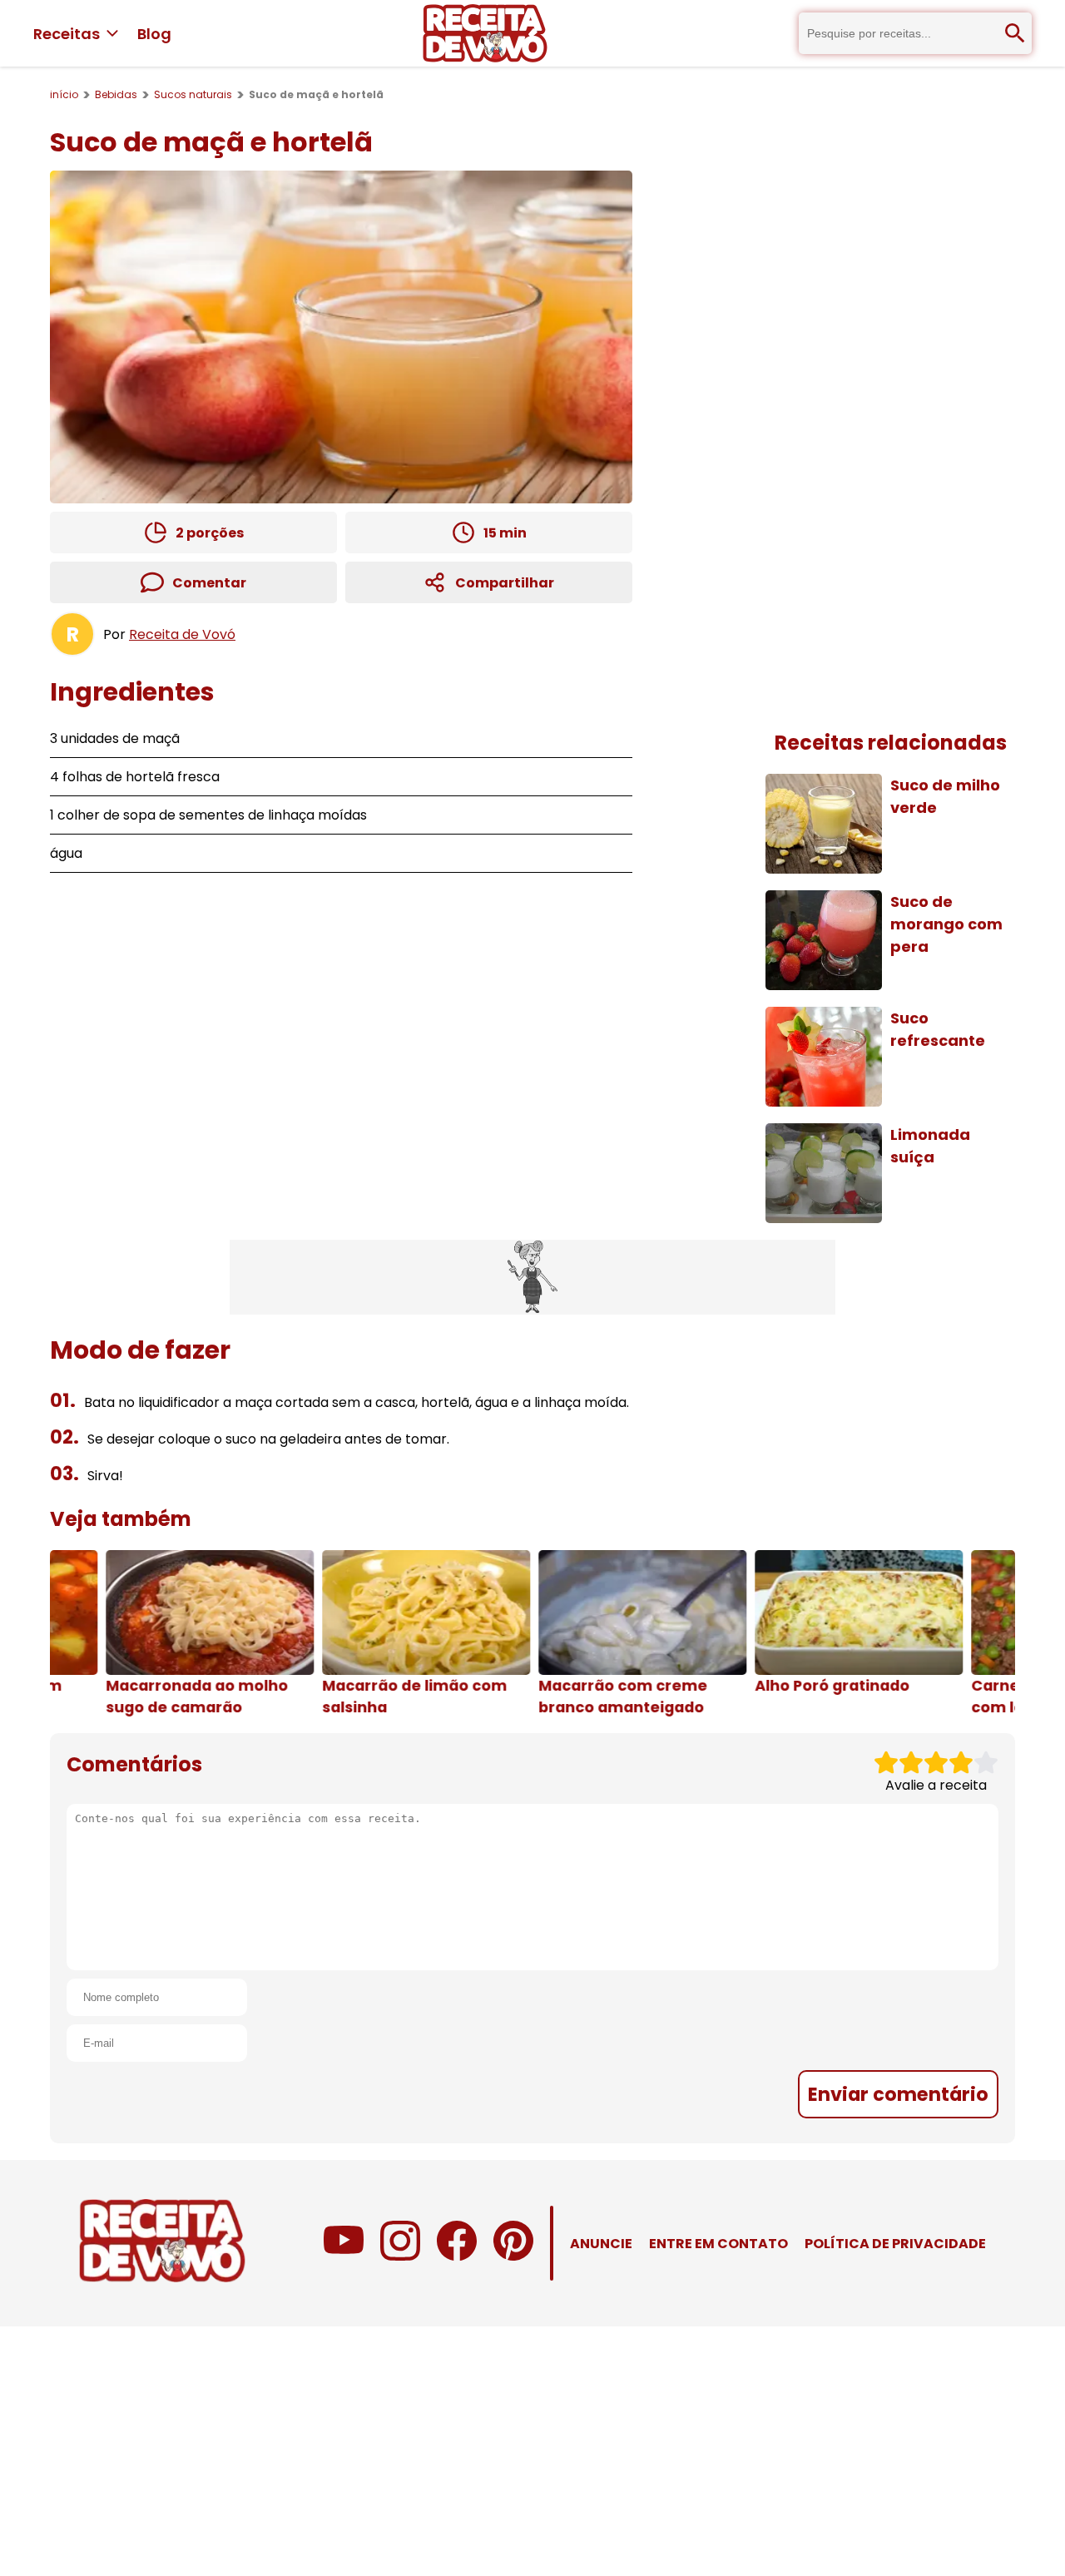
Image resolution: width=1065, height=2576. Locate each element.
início (64, 94)
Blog (154, 34)
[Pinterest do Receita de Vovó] (513, 2256)
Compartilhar (505, 583)
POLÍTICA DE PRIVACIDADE (895, 2244)
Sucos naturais (193, 94)
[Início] (485, 33)
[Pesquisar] (1015, 33)
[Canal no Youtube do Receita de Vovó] (344, 2256)
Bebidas (116, 94)
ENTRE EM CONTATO (718, 2244)
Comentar (209, 583)
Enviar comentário (898, 2094)
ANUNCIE (601, 2244)
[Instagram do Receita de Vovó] (400, 2256)
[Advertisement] (532, 1277)
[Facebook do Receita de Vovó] (457, 2256)
